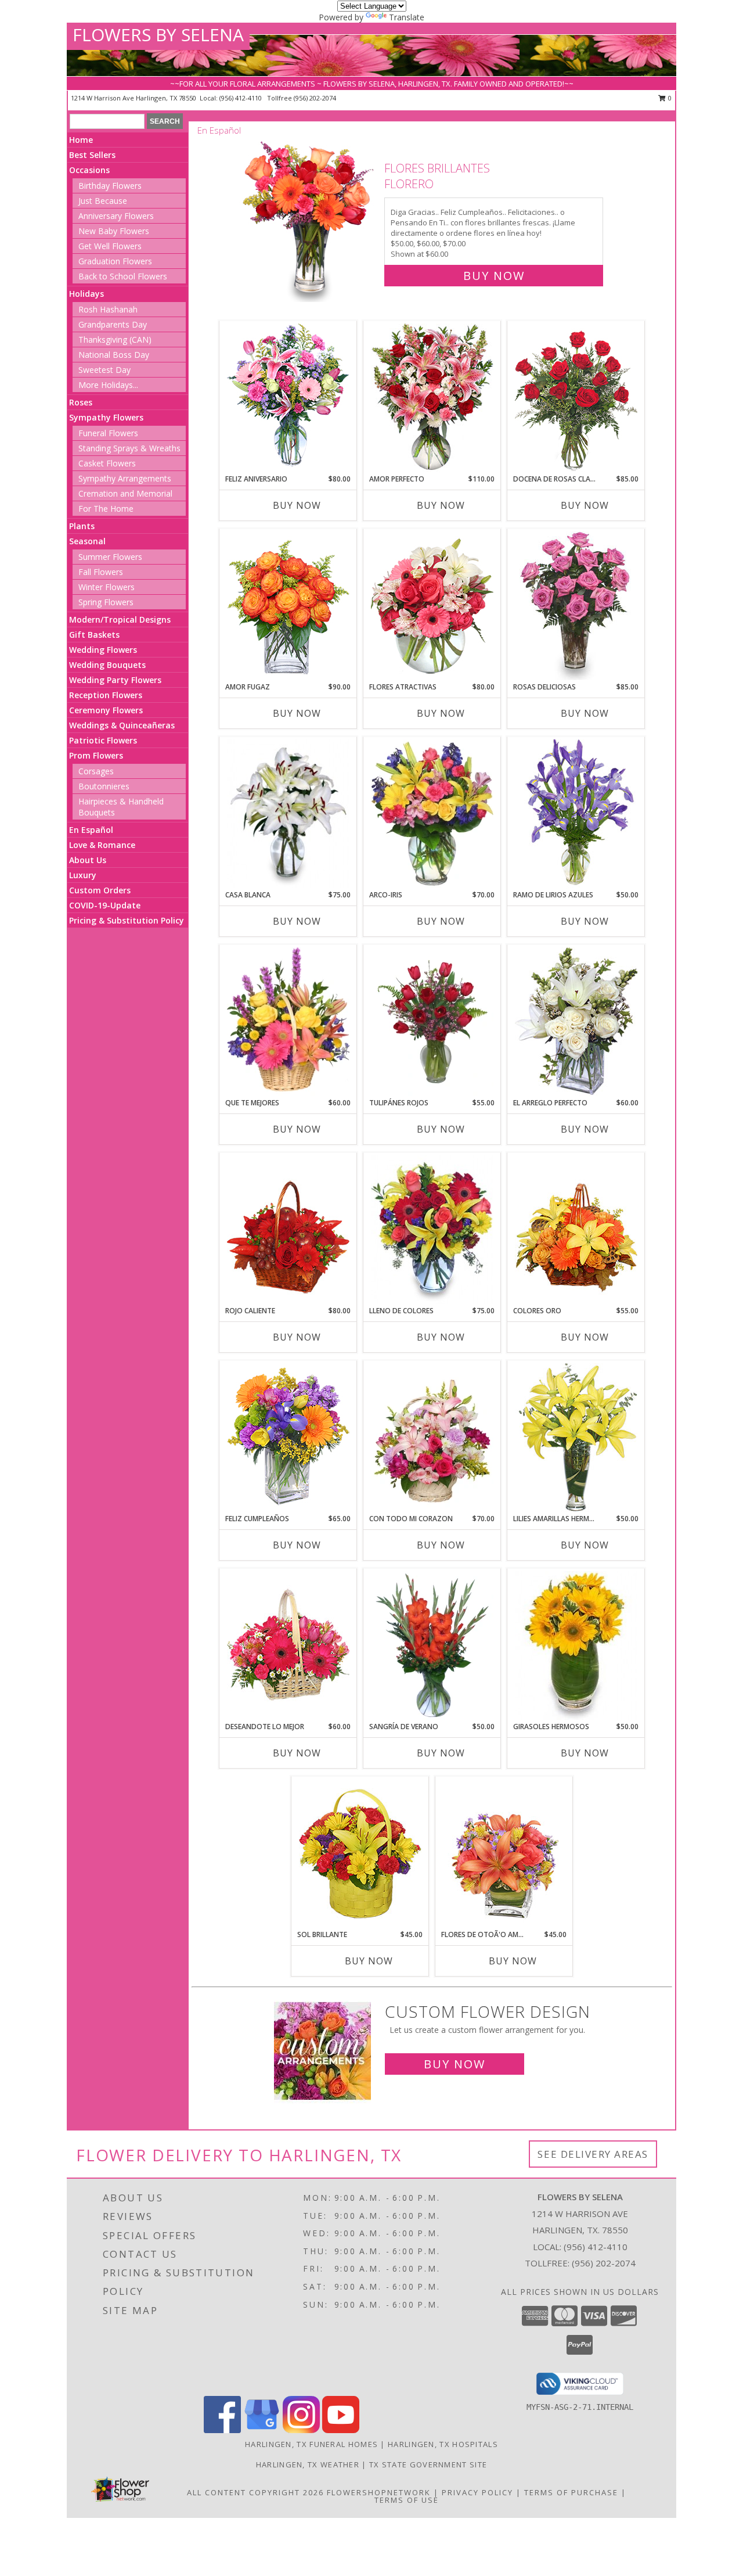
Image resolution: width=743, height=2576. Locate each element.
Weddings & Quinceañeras (122, 725)
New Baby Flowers (114, 231)
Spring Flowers (106, 602)
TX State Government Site (428, 2464)
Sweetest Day (104, 370)
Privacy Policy (477, 2492)
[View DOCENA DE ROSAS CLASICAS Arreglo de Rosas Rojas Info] (576, 398)
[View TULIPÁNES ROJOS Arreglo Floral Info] (432, 1022)
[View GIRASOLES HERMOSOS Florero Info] (576, 1646)
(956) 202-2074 (315, 98)
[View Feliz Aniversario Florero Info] (288, 398)
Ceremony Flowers (106, 710)
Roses (81, 402)
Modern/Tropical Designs (120, 619)
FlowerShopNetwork (379, 2492)
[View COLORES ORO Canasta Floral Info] (576, 1230)
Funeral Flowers (108, 433)
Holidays (86, 294)
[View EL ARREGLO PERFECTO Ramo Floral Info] (576, 1022)
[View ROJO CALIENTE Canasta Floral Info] (288, 1230)
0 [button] (669, 98)
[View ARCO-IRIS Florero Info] (432, 814)
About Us (88, 860)
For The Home (106, 509)
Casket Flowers (107, 463)
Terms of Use (407, 2500)
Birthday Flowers (110, 186)
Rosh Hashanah (108, 309)
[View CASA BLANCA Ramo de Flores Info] (288, 814)
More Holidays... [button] (108, 385)
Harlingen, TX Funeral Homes (311, 2444)
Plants (82, 526)
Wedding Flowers (103, 650)
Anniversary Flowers (116, 216)
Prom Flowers (96, 755)
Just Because (103, 201)
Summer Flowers (110, 557)
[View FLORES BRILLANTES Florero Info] (309, 219)
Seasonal (87, 541)
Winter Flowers (107, 587)
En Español (91, 830)
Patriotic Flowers (103, 740)
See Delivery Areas (593, 2154)
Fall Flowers (101, 572)
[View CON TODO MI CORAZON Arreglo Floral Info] (432, 1438)
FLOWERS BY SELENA (158, 35)
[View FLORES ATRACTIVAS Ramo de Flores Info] (432, 606)
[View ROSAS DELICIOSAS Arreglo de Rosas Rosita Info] (576, 606)
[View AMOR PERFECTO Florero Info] (432, 398)
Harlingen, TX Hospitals (443, 2444)
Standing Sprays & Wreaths (129, 448)
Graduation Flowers (115, 261)
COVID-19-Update (105, 905)
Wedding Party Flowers (115, 680)
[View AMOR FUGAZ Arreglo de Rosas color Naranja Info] (288, 606)
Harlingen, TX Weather (308, 2464)
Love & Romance (102, 845)
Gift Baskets (94, 635)
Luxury (83, 875)
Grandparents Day (113, 324)
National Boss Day (114, 355)
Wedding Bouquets (107, 665)
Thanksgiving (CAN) (115, 339)
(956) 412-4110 (241, 98)
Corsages (96, 771)
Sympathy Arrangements (125, 478)
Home (81, 140)
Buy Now (494, 276)
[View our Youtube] (341, 2430)
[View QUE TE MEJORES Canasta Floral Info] (288, 1022)
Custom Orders (100, 890)
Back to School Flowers (123, 276)
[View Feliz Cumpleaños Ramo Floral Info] (288, 1438)
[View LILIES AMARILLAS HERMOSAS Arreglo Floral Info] (576, 1438)
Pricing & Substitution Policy (127, 920)
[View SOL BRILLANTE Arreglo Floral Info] (360, 1853)
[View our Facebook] (222, 2430)
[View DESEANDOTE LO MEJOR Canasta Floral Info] (288, 1646)
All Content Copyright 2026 (255, 2492)
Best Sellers (92, 155)
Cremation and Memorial (125, 493)
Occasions (89, 170)
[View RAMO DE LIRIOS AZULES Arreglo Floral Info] (576, 814)
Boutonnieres (104, 786)
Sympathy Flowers (106, 417)
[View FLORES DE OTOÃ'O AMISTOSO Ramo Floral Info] (504, 1853)
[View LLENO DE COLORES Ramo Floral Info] (432, 1230)
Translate (407, 17)
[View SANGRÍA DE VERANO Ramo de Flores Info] (432, 1646)
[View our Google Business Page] (262, 2430)
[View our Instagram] (301, 2430)
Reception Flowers (106, 695)
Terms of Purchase (571, 2492)
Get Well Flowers (110, 246)
